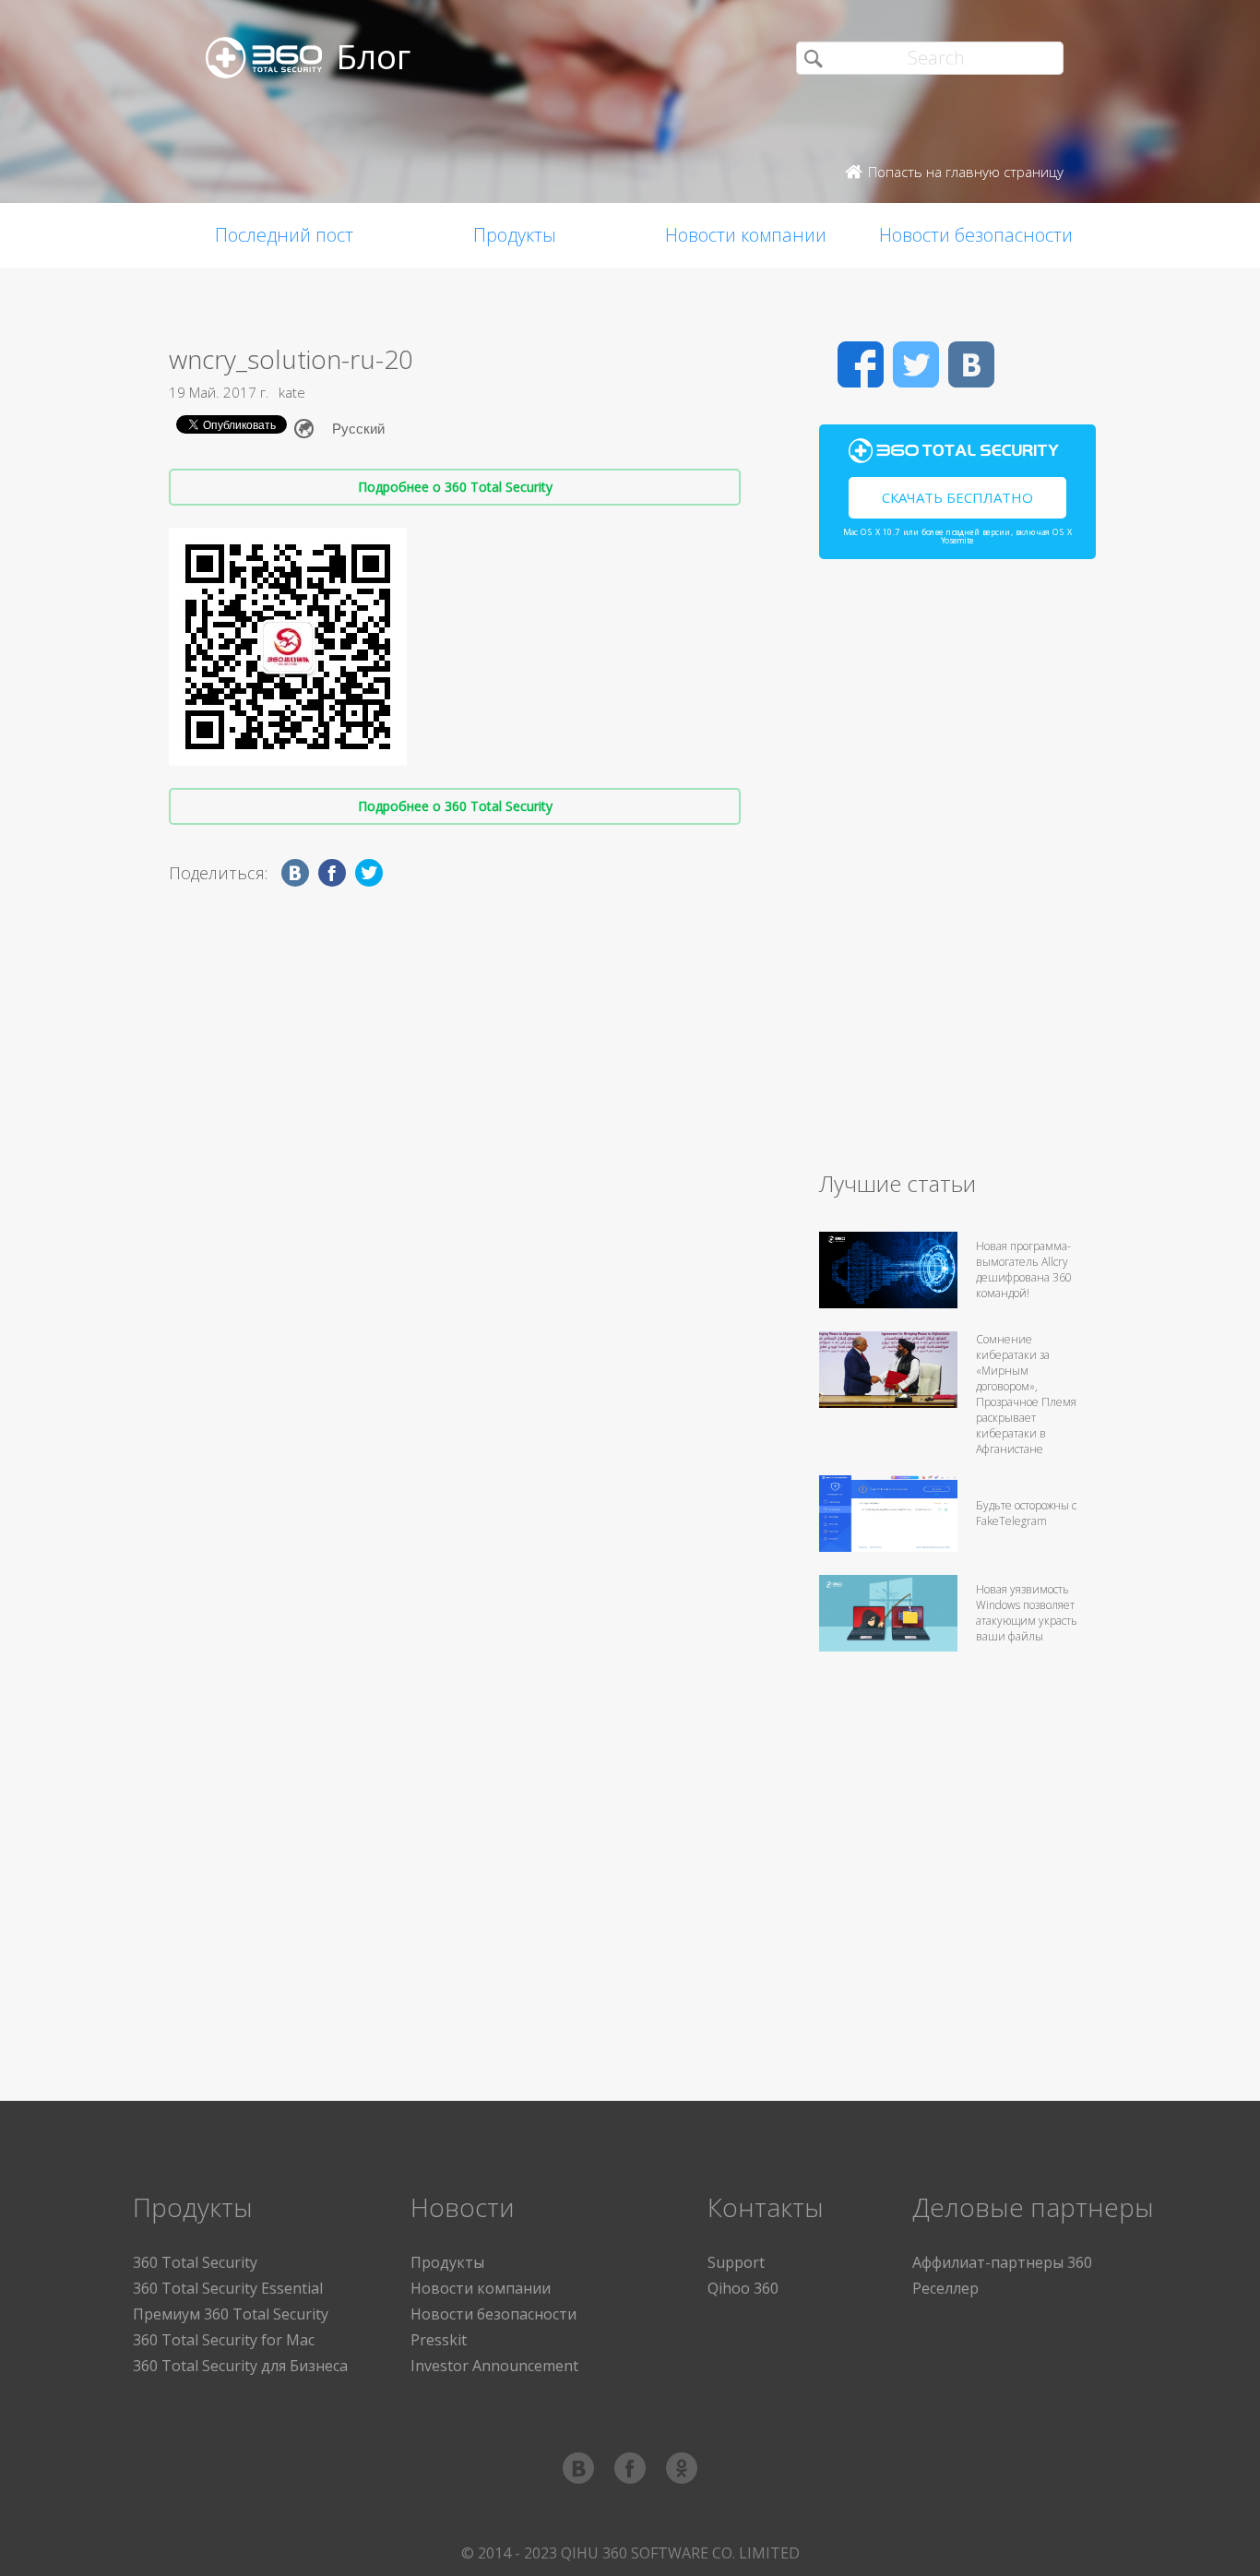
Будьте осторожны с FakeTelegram (1026, 1513)
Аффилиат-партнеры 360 (1002, 2262)
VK (971, 364)
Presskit (439, 2340)
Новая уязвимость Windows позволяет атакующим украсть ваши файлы (1027, 1613)
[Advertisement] (957, 873)
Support (736, 2262)
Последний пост (284, 235)
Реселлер (945, 2288)
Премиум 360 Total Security (231, 2314)
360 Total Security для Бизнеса (240, 2366)
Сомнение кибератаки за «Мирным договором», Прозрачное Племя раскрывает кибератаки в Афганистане (1026, 1394)
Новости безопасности (976, 235)
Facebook (861, 364)
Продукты (515, 235)
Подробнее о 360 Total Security (455, 487)
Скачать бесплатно (957, 497)
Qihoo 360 (743, 2288)
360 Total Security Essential (228, 2288)
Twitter (916, 364)
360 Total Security (195, 2262)
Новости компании (746, 235)
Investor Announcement (494, 2366)
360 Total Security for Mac (224, 2340)
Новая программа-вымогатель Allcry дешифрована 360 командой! (1024, 1270)
